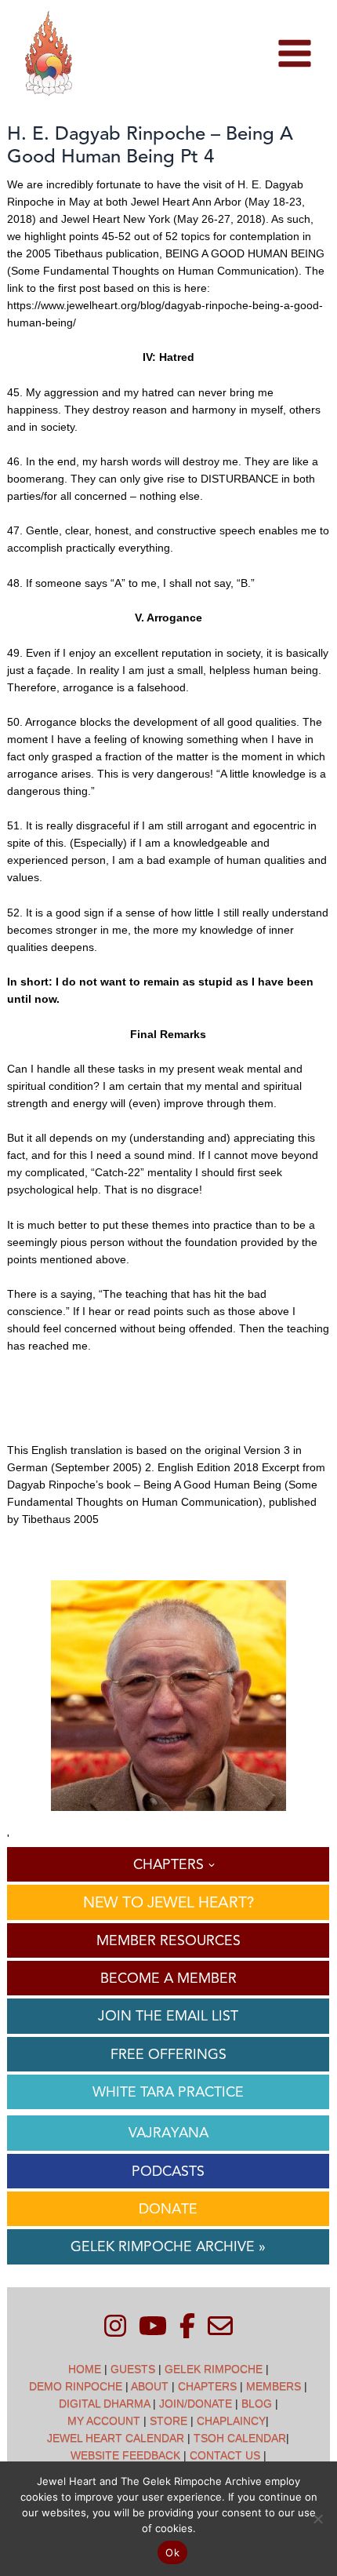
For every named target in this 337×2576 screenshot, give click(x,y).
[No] (317, 2519)
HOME (85, 2369)
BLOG (257, 2403)
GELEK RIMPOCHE (214, 2369)
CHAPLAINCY (231, 2421)
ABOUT (150, 2386)
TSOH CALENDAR (240, 2438)
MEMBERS (274, 2386)
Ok (172, 2552)
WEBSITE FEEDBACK (125, 2455)
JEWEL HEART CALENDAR (116, 2438)
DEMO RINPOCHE (76, 2386)
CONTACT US (225, 2455)
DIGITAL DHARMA (104, 2403)
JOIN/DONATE (196, 2403)
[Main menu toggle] (294, 54)
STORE (168, 2421)
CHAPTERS (207, 2386)
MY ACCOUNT (104, 2421)
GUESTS (133, 2369)
